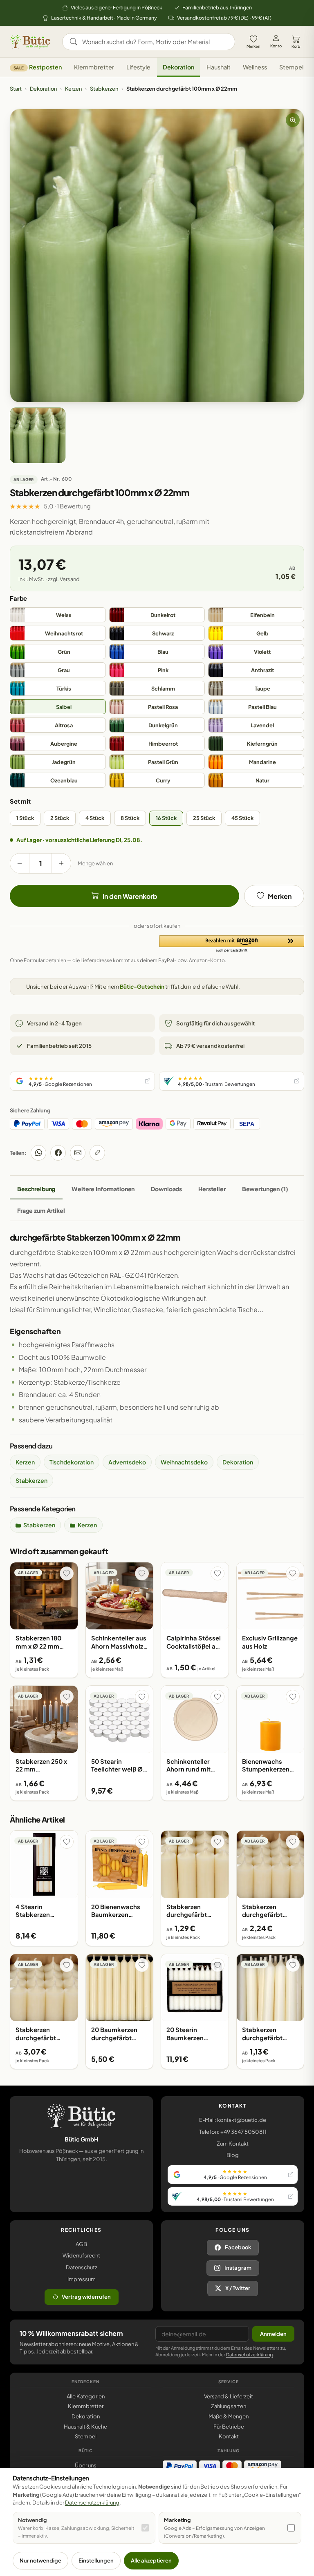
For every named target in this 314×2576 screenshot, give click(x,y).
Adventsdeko (127, 1462)
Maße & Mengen (229, 2416)
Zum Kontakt (233, 2144)
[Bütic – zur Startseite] (30, 42)
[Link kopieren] (97, 1153)
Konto (276, 46)
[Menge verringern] (20, 863)
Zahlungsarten (229, 2406)
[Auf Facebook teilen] (58, 1153)
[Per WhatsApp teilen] (38, 1153)
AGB (81, 2244)
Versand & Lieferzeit (229, 2396)
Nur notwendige (40, 2560)
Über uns (86, 2465)
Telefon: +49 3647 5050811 (233, 2132)
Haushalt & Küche (85, 2427)
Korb (296, 46)
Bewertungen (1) (265, 1189)
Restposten (38, 67)
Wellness (255, 67)
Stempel (291, 67)
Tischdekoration (72, 1462)
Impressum (82, 2279)
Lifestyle (138, 67)
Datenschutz (82, 2267)
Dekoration (178, 67)
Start (16, 89)
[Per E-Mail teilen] (78, 1153)
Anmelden (273, 2334)
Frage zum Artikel (41, 1210)
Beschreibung (36, 1189)
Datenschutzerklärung (249, 2354)
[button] (232, 944)
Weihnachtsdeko (184, 1462)
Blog (233, 2155)
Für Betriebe (229, 2427)
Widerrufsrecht (81, 2255)
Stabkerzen (104, 89)
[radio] (58, 615)
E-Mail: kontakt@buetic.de (233, 2120)
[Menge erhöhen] (61, 863)
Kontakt (229, 2436)
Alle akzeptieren (151, 2560)
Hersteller (212, 1189)
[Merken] (67, 1573)
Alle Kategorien (86, 2396)
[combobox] (154, 42)
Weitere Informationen (103, 1189)
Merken (253, 46)
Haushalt (219, 67)
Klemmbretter (94, 67)
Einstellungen (96, 2560)
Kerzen (73, 89)
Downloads (166, 1189)
